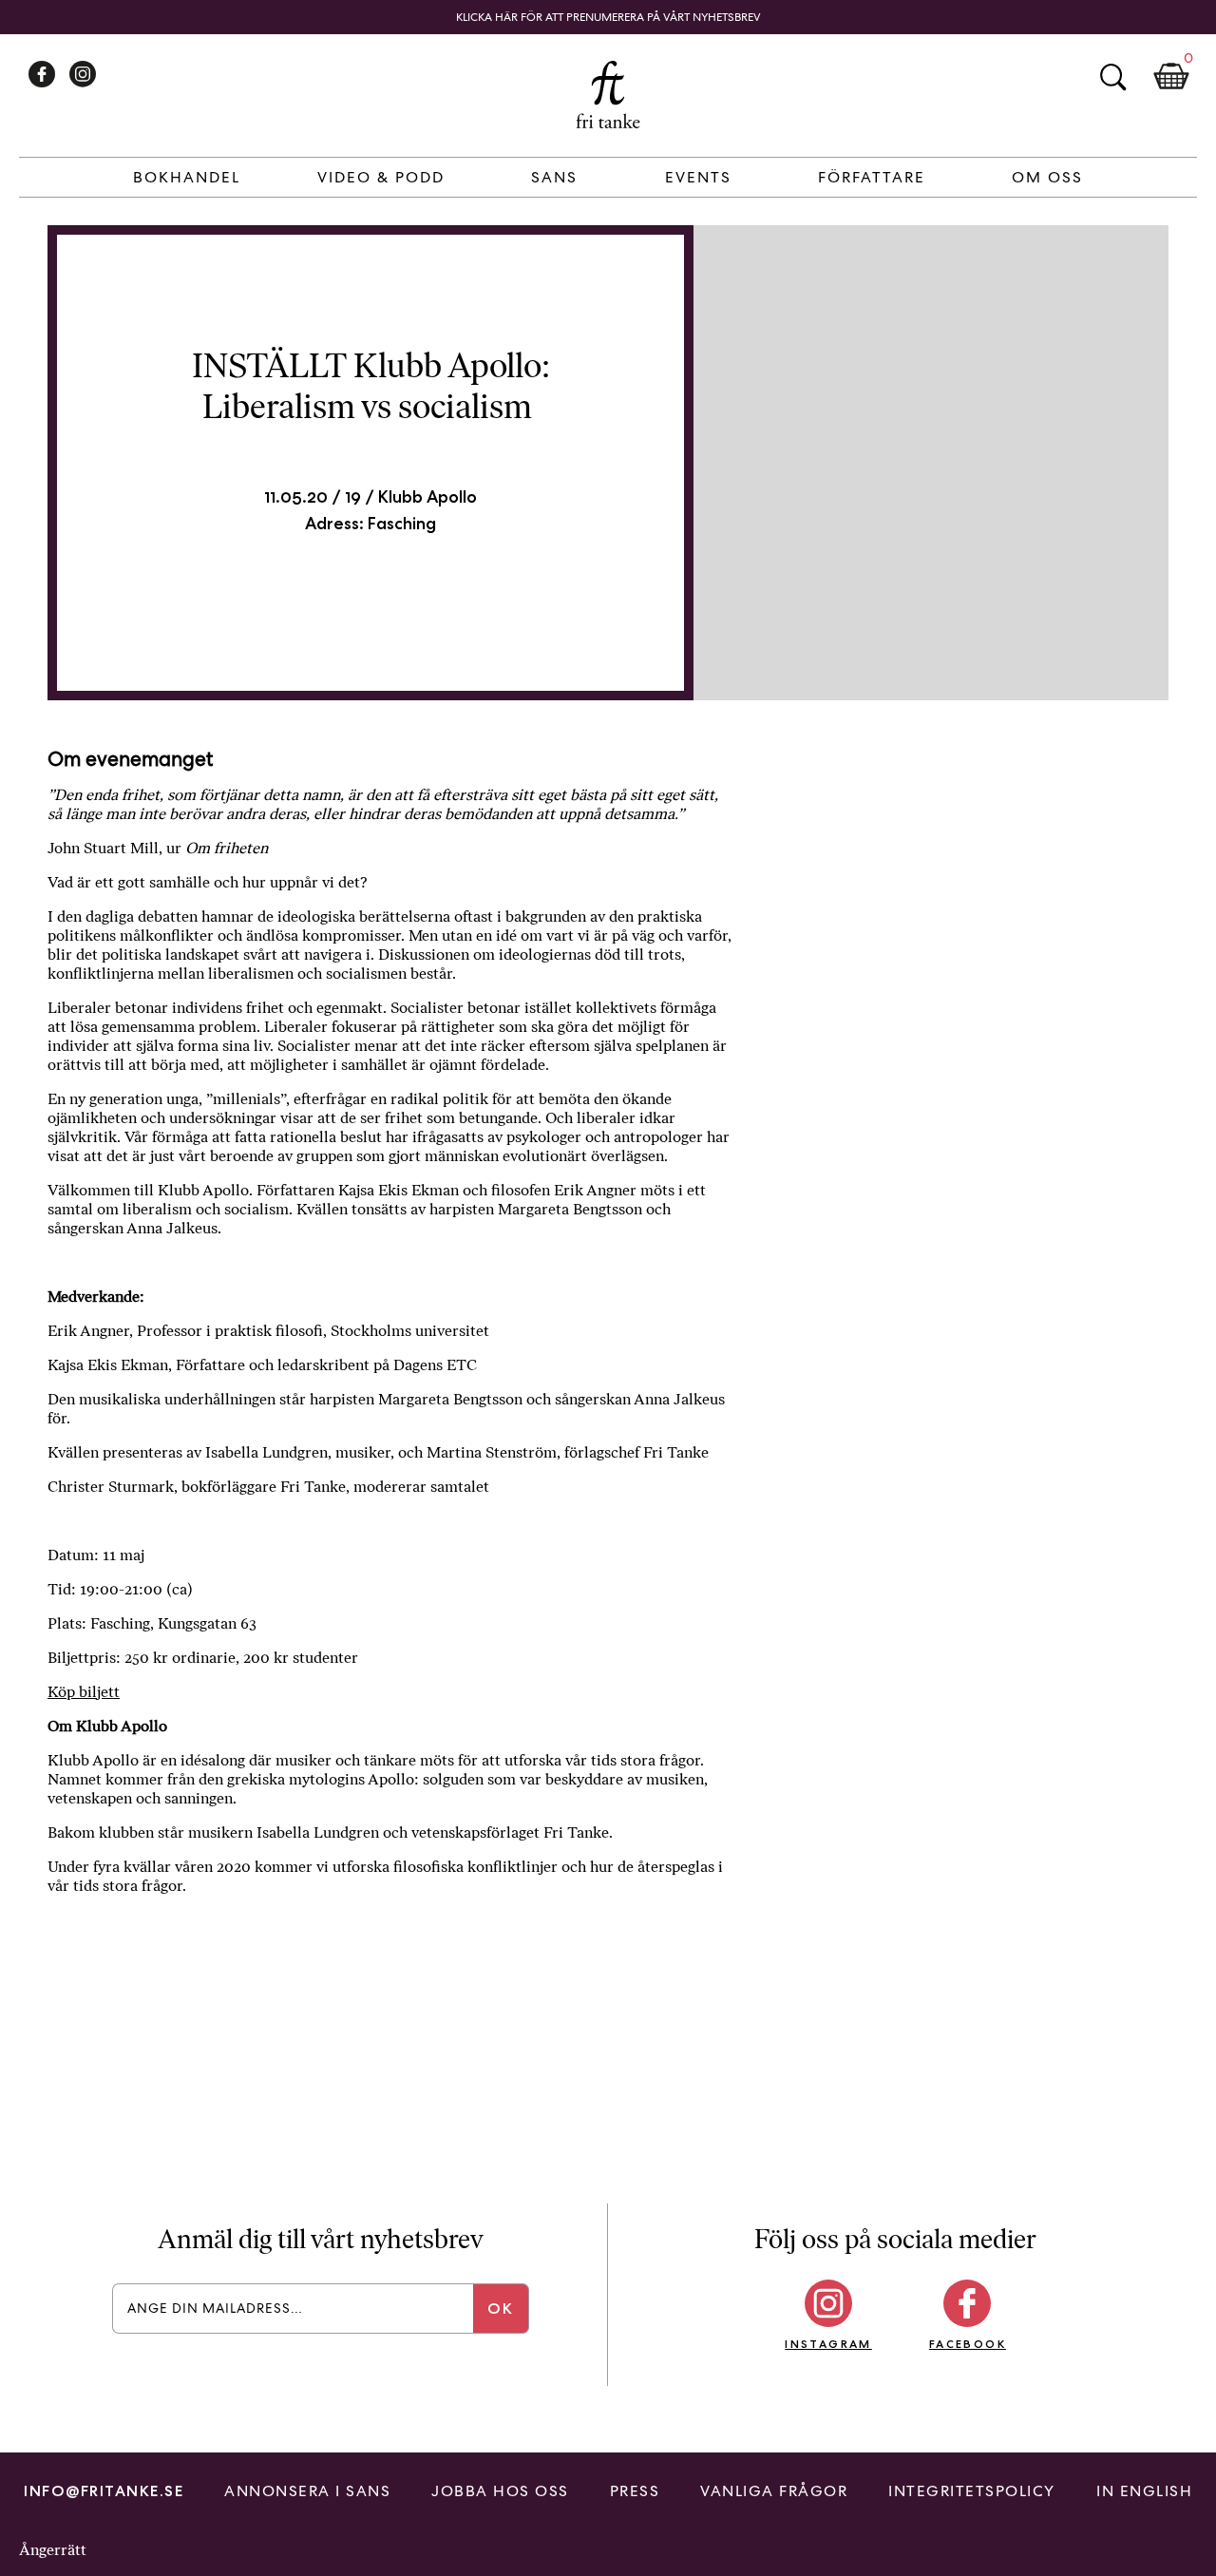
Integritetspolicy (972, 2491)
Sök (1112, 77)
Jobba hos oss (500, 2491)
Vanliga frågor (774, 2491)
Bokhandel (187, 177)
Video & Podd (381, 177)
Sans (554, 177)
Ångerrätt (53, 2550)
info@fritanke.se (104, 2491)
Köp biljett (84, 1692)
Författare (872, 177)
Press (635, 2491)
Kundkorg (1171, 77)
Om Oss (1047, 177)
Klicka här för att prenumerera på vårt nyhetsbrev (608, 17)
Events (698, 177)
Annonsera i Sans (307, 2491)
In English (1144, 2491)
